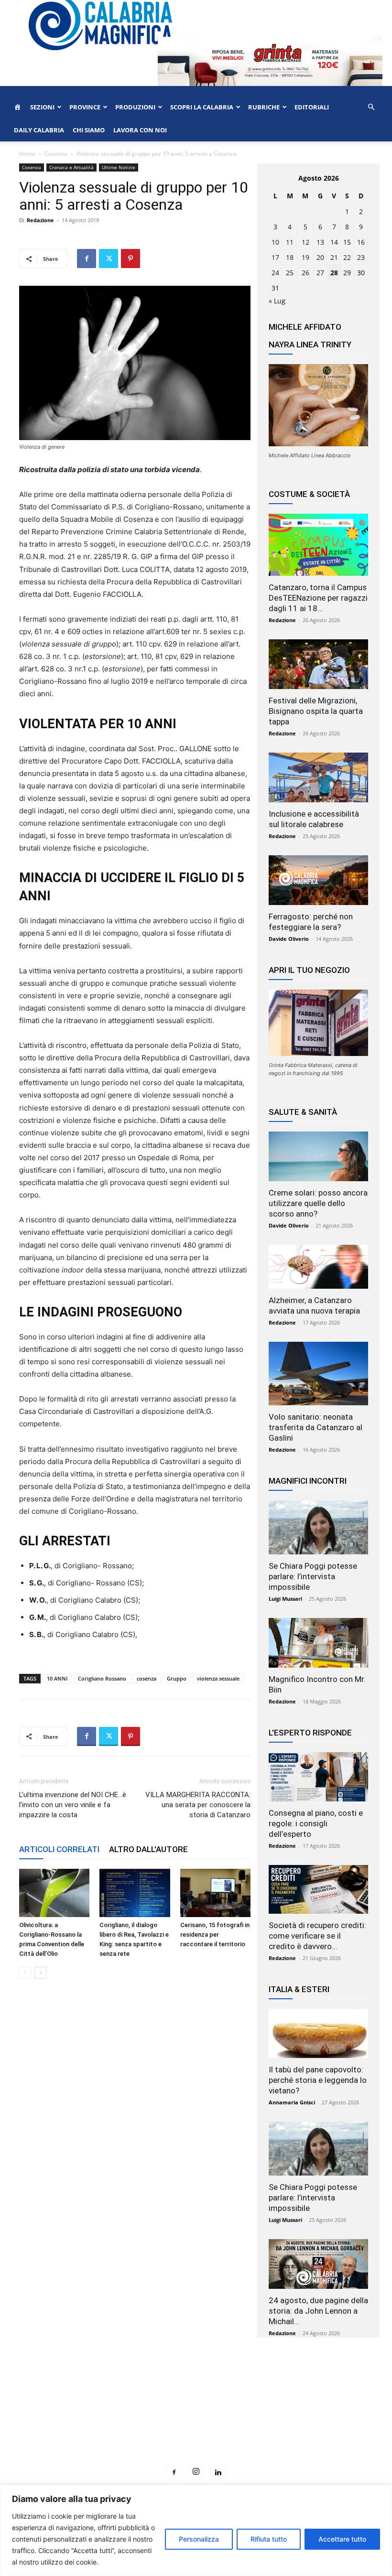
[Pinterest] (131, 259)
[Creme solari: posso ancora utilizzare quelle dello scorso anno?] (318, 1156)
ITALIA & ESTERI (299, 1989)
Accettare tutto (342, 2539)
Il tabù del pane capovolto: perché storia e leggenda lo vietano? (318, 2080)
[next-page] (40, 1973)
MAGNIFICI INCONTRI (308, 1481)
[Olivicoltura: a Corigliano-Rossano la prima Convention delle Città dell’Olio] (54, 1893)
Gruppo (177, 1678)
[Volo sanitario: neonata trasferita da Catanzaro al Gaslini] (318, 1374)
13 (320, 242)
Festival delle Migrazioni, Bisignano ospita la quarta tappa (316, 711)
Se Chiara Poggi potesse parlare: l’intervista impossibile (313, 1576)
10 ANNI (57, 1678)
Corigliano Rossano (102, 1678)
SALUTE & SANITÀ (303, 1112)
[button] (371, 107)
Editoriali (312, 107)
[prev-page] (25, 1973)
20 (320, 257)
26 (305, 273)
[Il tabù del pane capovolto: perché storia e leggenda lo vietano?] (318, 2033)
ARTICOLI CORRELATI (59, 1849)
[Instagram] (196, 2472)
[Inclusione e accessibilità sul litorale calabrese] (318, 777)
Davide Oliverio (289, 939)
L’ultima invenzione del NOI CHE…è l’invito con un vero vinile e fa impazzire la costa (73, 1805)
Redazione (40, 220)
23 (361, 257)
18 (290, 257)
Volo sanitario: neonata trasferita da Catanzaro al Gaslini (316, 1427)
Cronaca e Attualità (71, 167)
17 (275, 257)
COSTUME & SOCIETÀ (309, 494)
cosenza (147, 1678)
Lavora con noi (140, 130)
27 (320, 273)
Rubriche (264, 107)
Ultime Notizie (119, 167)
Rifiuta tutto (269, 2539)
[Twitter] (109, 259)
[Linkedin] (218, 2473)
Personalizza (199, 2539)
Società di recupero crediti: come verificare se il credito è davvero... (317, 1936)
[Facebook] (87, 259)
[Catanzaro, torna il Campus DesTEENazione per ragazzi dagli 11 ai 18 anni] (318, 545)
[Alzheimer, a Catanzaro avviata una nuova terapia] (318, 1267)
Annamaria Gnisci (292, 2102)
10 (275, 242)
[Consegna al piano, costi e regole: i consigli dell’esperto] (318, 1777)
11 (290, 242)
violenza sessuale (218, 1678)
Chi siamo (89, 130)
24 (275, 273)
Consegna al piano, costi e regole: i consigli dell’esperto (316, 1823)
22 (347, 257)
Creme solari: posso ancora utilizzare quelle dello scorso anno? (318, 1203)
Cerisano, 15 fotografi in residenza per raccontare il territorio (215, 1935)
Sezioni (42, 107)
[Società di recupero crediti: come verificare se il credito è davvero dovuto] (318, 1890)
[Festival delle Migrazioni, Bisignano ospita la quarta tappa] (318, 664)
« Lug (277, 301)
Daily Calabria (39, 130)
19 (305, 257)
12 (305, 242)
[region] (196, 2530)
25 (290, 273)
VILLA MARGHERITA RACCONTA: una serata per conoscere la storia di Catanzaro (198, 1805)
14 (334, 242)
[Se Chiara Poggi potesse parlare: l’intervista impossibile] (318, 1527)
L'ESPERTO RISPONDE (310, 1733)
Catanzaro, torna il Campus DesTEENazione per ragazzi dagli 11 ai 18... (318, 598)
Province (85, 107)
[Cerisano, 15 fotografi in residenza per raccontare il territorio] (215, 1893)
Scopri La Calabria (202, 107)
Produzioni (135, 107)
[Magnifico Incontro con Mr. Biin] (318, 1643)
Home (27, 154)
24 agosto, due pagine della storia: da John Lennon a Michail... (318, 2311)
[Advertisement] (196, 2419)
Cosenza (56, 154)
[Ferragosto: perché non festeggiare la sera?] (318, 880)
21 (334, 257)
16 (361, 242)
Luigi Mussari (285, 1599)
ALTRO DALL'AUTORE (148, 1849)
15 (347, 242)
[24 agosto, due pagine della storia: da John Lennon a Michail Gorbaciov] (318, 2264)
